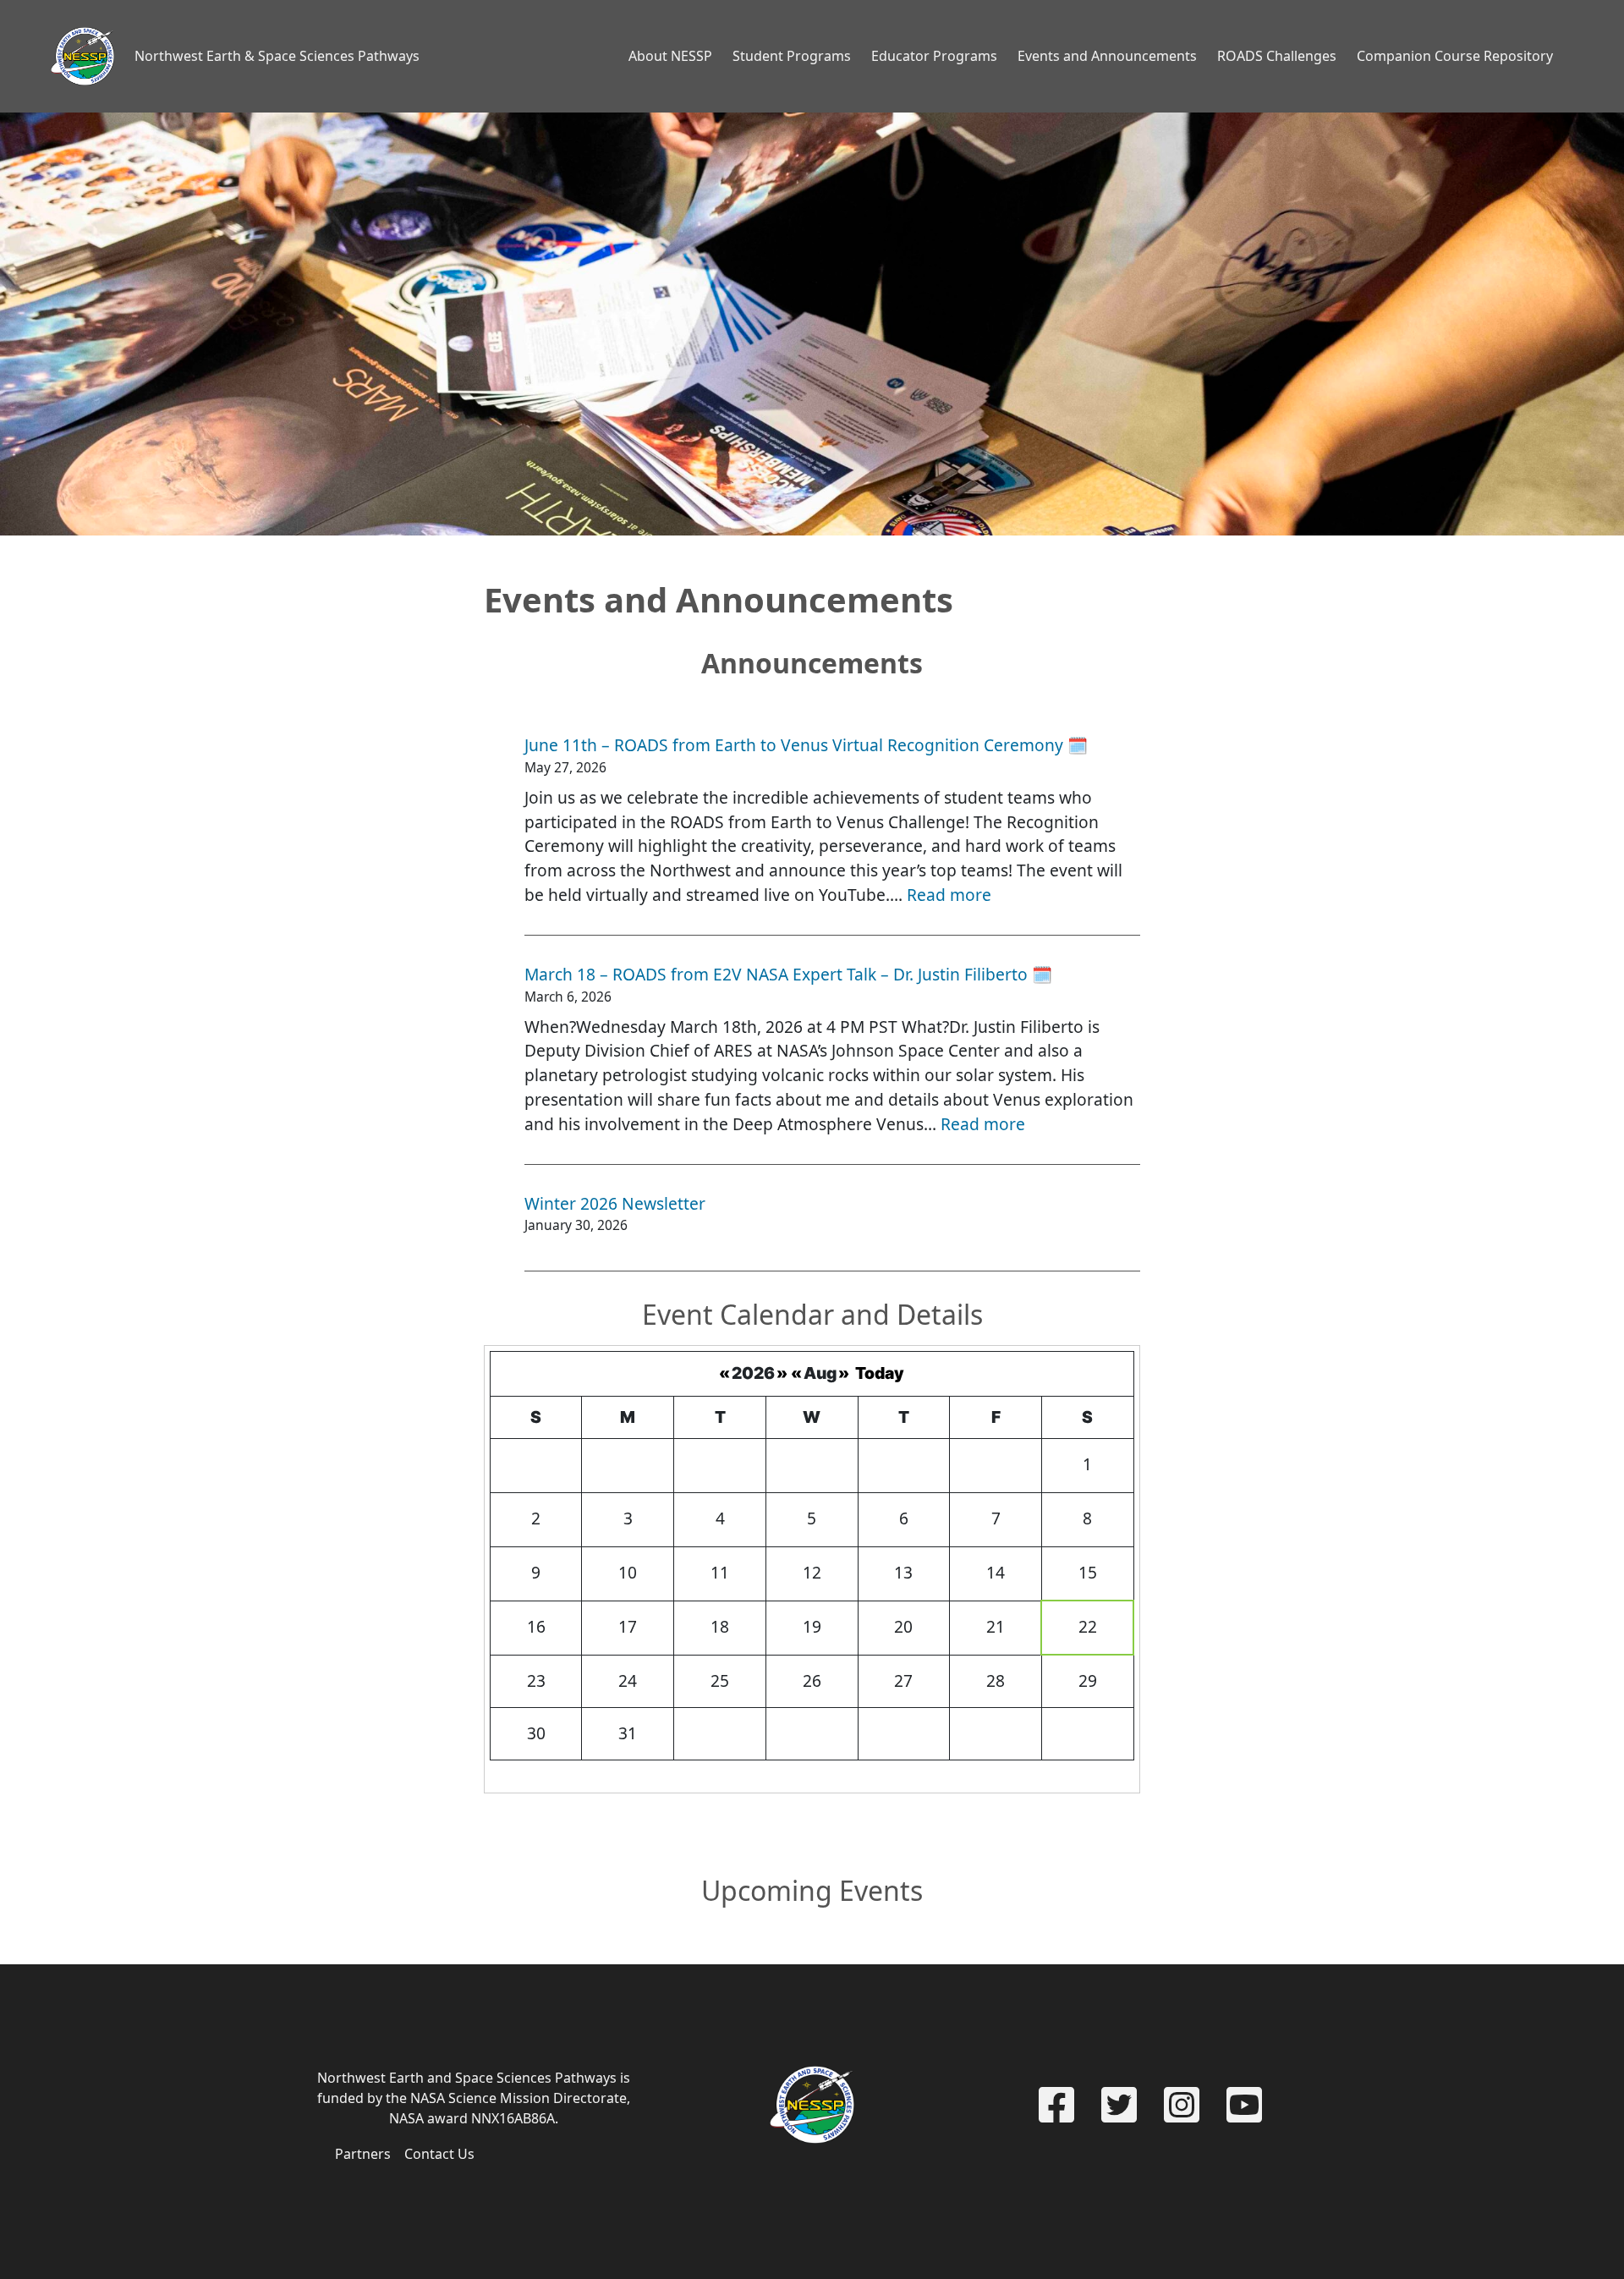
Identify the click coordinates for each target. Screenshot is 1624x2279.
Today (880, 1373)
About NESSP (670, 56)
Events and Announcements (1107, 56)
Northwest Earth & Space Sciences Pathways (277, 56)
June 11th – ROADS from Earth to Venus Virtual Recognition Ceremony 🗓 (806, 745)
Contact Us (439, 2154)
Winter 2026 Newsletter (615, 1203)
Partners (363, 2154)
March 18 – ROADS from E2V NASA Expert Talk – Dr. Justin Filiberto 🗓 (788, 974)
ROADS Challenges (1277, 56)
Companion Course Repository (1455, 56)
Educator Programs (934, 56)
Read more (949, 895)
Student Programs (792, 56)
